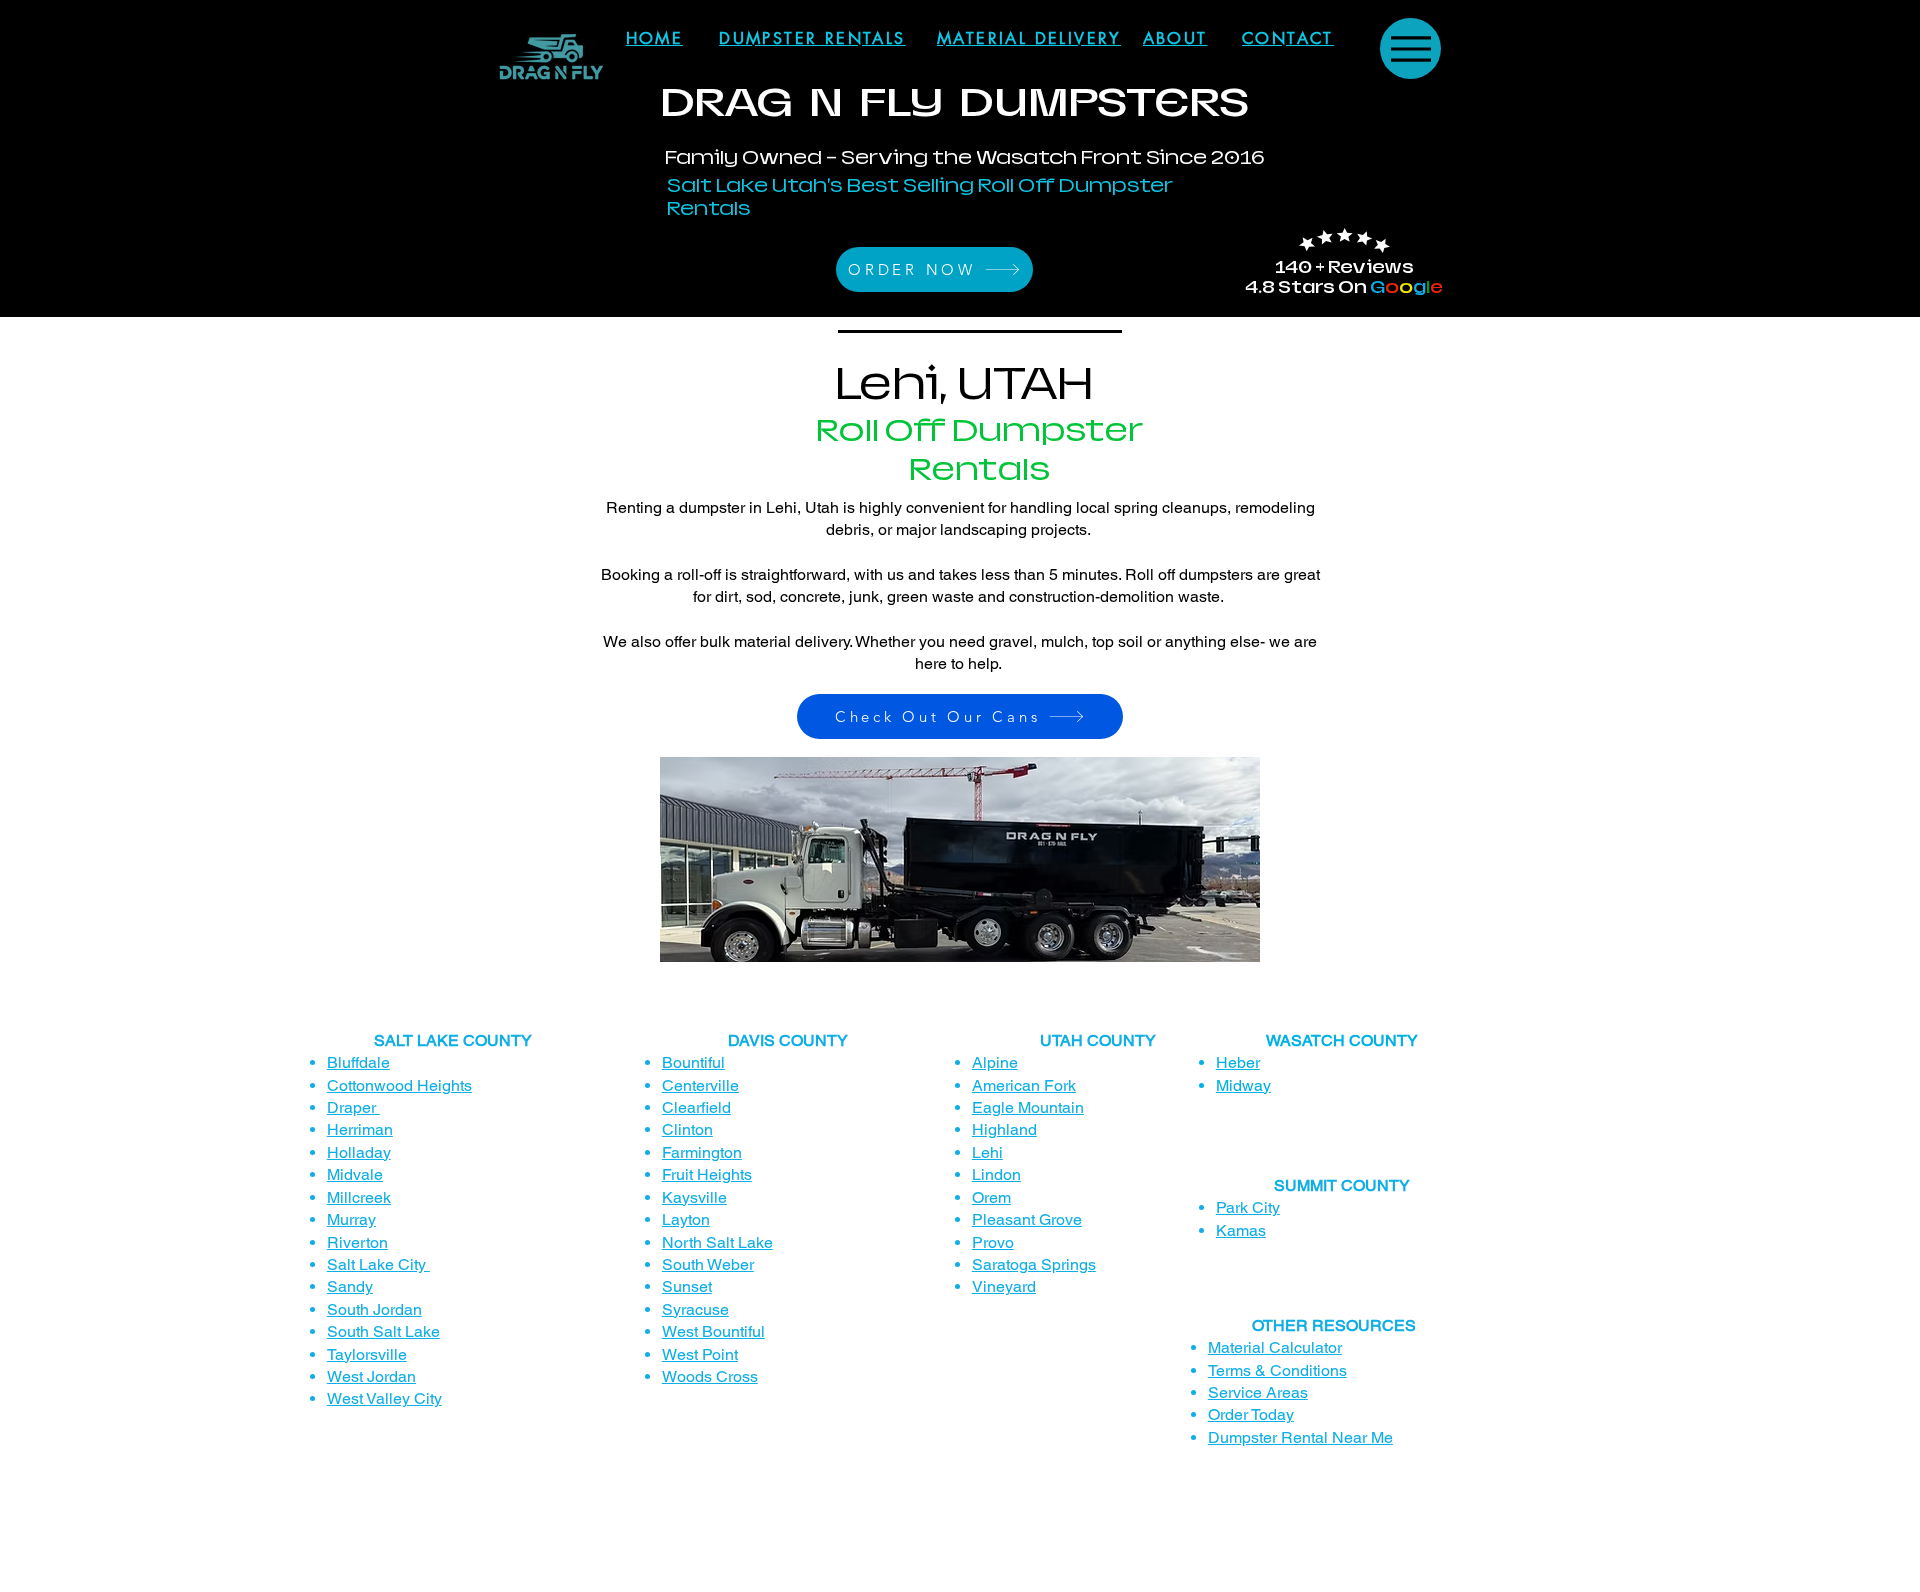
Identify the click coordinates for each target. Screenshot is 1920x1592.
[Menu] (1410, 48)
